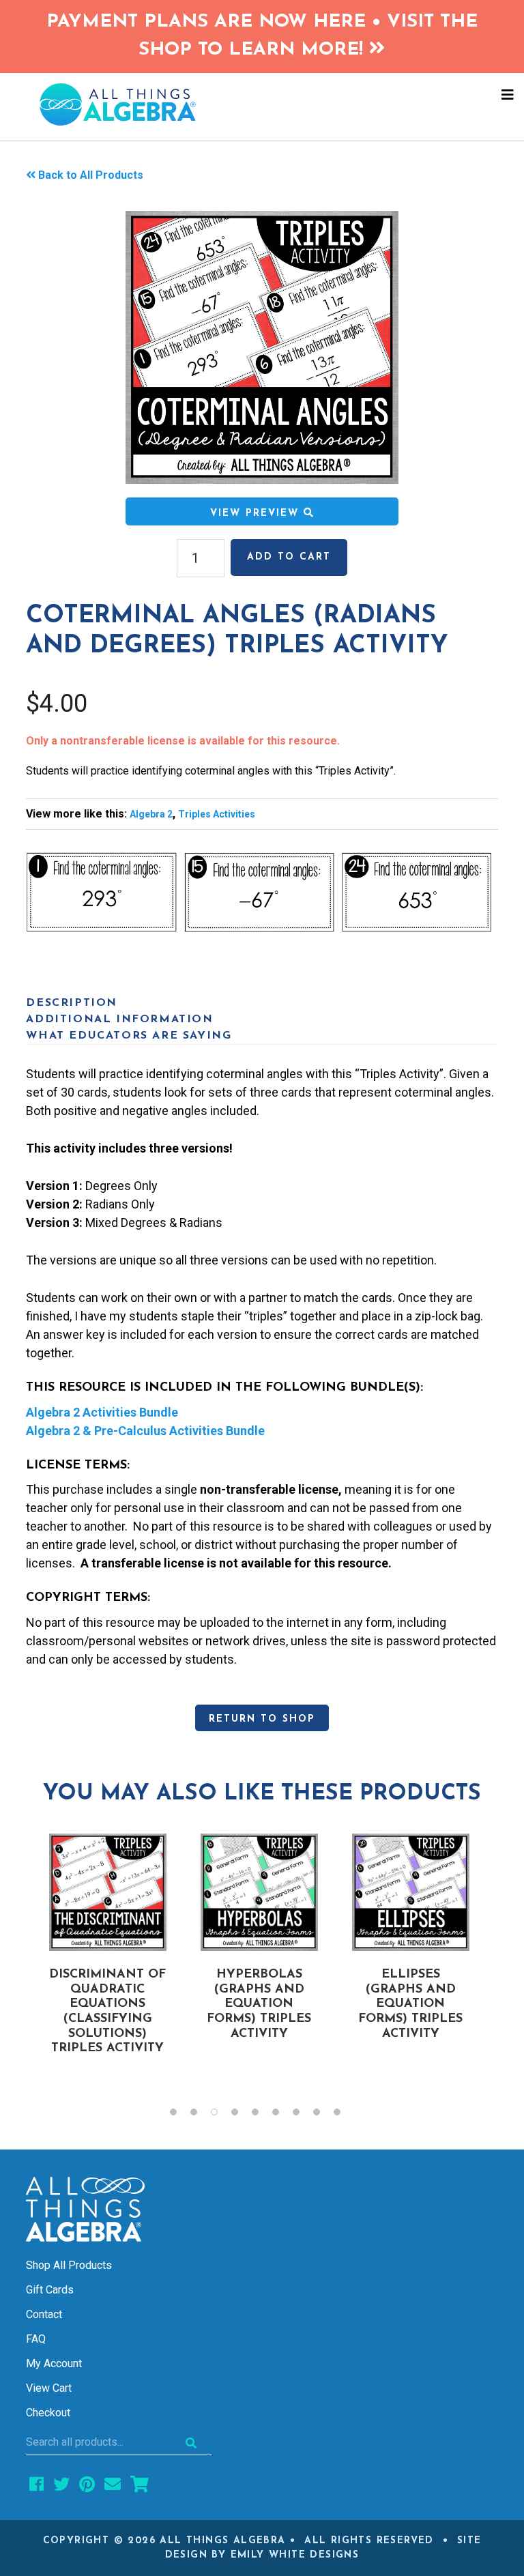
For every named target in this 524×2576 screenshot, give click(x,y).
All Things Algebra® (262, 104)
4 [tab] (242, 2115)
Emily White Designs (295, 2555)
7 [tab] (303, 2115)
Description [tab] (72, 1003)
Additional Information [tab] (119, 1019)
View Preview (257, 513)
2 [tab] (201, 2115)
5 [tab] (262, 2115)
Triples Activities (217, 814)
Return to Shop (262, 1719)
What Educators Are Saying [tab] (129, 1036)
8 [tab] (323, 2115)
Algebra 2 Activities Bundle (102, 1412)
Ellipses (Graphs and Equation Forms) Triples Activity (410, 2004)
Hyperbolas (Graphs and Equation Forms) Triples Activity (259, 2004)
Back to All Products (91, 175)
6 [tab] (282, 2115)
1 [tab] (180, 2115)
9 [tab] (344, 2115)
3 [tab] (221, 2115)
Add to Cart (289, 557)
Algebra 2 (151, 814)
